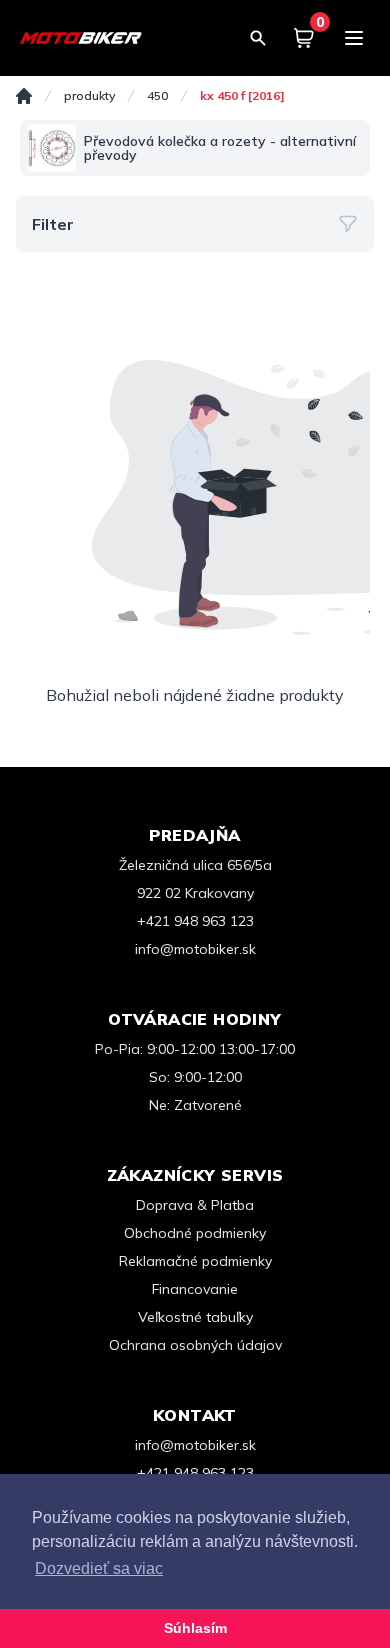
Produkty (89, 95)
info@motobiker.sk (195, 949)
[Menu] (354, 38)
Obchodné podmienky (195, 1233)
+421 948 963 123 (195, 921)
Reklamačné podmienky (195, 1261)
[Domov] (24, 96)
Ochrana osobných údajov (195, 1345)
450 (157, 95)
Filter (53, 224)
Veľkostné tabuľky (195, 1317)
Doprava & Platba (195, 1205)
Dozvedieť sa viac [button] (99, 1568)
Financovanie (195, 1289)
